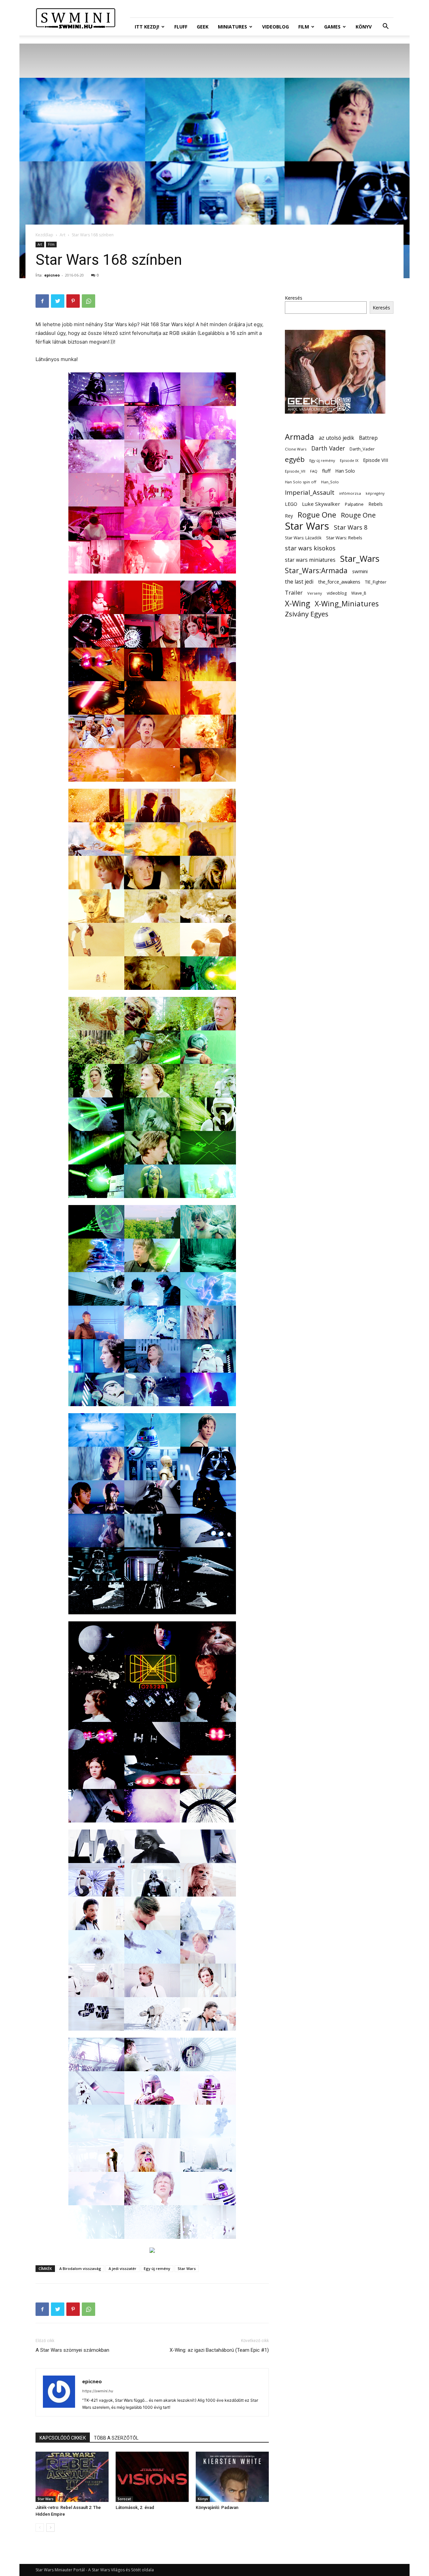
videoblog (337, 593)
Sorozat (124, 2499)
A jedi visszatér (122, 2268)
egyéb (295, 459)
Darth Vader (328, 448)
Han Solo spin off (301, 482)
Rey (289, 516)
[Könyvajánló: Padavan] (232, 2477)
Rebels (376, 504)
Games (332, 27)
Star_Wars (360, 559)
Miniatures (232, 27)
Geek (203, 27)
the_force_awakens (339, 582)
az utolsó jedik (336, 438)
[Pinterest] (73, 301)
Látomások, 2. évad (135, 2507)
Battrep (368, 438)
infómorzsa (350, 493)
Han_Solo (330, 482)
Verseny (315, 593)
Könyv (364, 27)
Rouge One (358, 515)
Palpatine (354, 504)
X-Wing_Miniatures (347, 604)
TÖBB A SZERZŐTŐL (116, 2438)
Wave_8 (359, 593)
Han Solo (345, 471)
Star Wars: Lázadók (303, 538)
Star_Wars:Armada (316, 570)
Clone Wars (296, 449)
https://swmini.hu (98, 2391)
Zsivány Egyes (307, 614)
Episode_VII (295, 471)
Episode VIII (376, 460)
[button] (385, 27)
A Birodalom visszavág (80, 2268)
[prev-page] (40, 2528)
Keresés (294, 298)
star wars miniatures (310, 560)
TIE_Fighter (376, 582)
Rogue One (317, 515)
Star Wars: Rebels (344, 538)
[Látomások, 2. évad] (152, 2477)
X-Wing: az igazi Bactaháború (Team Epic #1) (219, 2350)
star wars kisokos (310, 548)
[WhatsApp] (88, 301)
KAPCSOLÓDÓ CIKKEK (63, 2438)
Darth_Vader (362, 449)
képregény (375, 493)
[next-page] (50, 2528)
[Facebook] (42, 301)
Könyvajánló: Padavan (217, 2507)
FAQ (314, 471)
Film (304, 27)
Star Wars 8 (351, 527)
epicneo (52, 275)
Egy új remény (157, 2268)
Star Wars (187, 2268)
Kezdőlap (44, 235)
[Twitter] (58, 301)
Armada (299, 437)
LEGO (291, 504)
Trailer (294, 592)
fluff (326, 471)
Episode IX (349, 460)
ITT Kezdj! (147, 27)
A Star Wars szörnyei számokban (72, 2350)
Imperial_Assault (310, 492)
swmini (360, 571)
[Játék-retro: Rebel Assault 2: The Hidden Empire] (72, 2477)
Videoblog (275, 27)
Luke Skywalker (321, 504)
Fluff (181, 27)
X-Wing (297, 604)
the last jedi (299, 582)
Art (63, 235)
